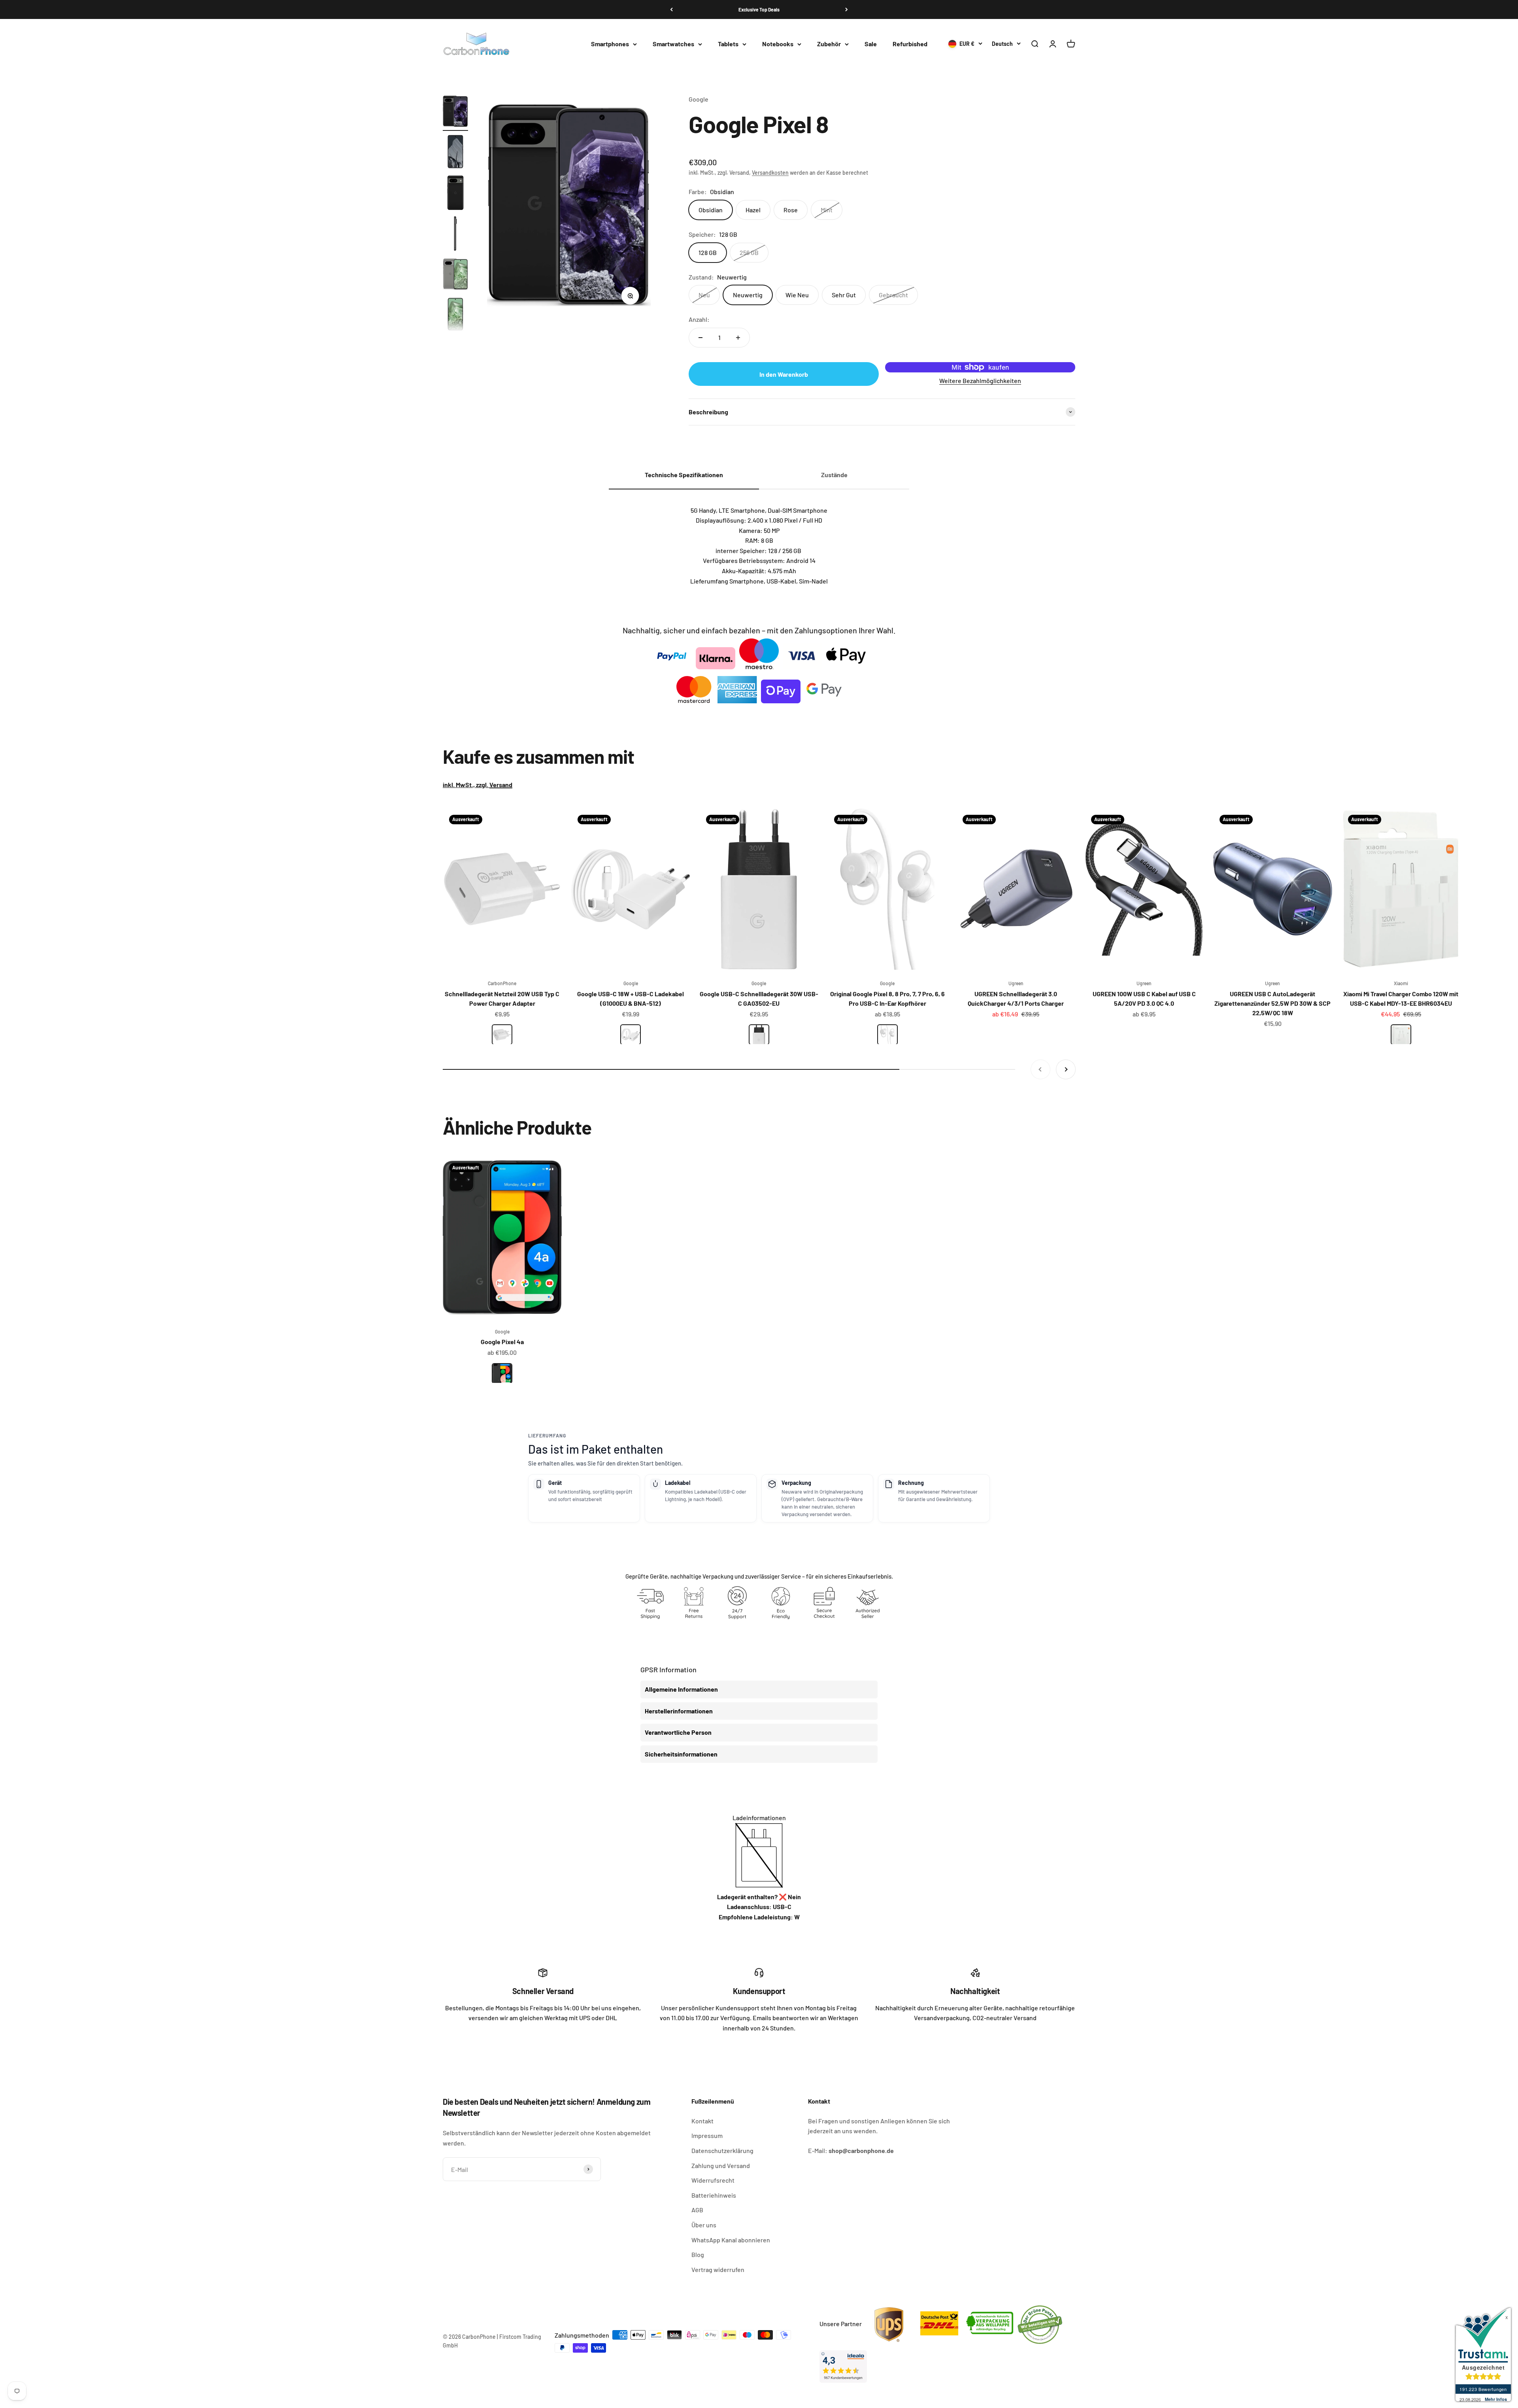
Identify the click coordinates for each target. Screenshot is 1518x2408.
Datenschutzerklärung (722, 2150)
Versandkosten (770, 173)
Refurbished (910, 44)
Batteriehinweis (714, 2195)
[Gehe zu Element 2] (455, 153)
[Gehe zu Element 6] (455, 316)
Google (699, 99)
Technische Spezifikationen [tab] (684, 475)
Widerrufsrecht (713, 2180)
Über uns (704, 2225)
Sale (871, 44)
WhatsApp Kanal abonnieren (731, 2240)
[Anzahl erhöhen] (738, 338)
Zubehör (829, 44)
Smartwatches (673, 44)
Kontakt (702, 2121)
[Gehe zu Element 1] (455, 112)
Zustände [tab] (834, 475)
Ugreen (1016, 983)
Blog (698, 2254)
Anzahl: (699, 319)
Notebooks (778, 44)
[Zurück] (671, 9)
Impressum (707, 2135)
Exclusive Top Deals (759, 9)
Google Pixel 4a (502, 1342)
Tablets (728, 44)
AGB (697, 2210)
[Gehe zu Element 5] (455, 275)
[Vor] (847, 9)
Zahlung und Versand (721, 2165)
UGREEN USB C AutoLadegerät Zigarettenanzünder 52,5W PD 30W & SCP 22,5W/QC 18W (1273, 1003)
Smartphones (610, 44)
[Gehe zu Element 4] (455, 235)
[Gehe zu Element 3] (455, 194)
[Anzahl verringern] (700, 338)
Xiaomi (1401, 983)
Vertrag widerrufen (718, 2269)
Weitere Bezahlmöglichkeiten (980, 381)
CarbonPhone (502, 983)
